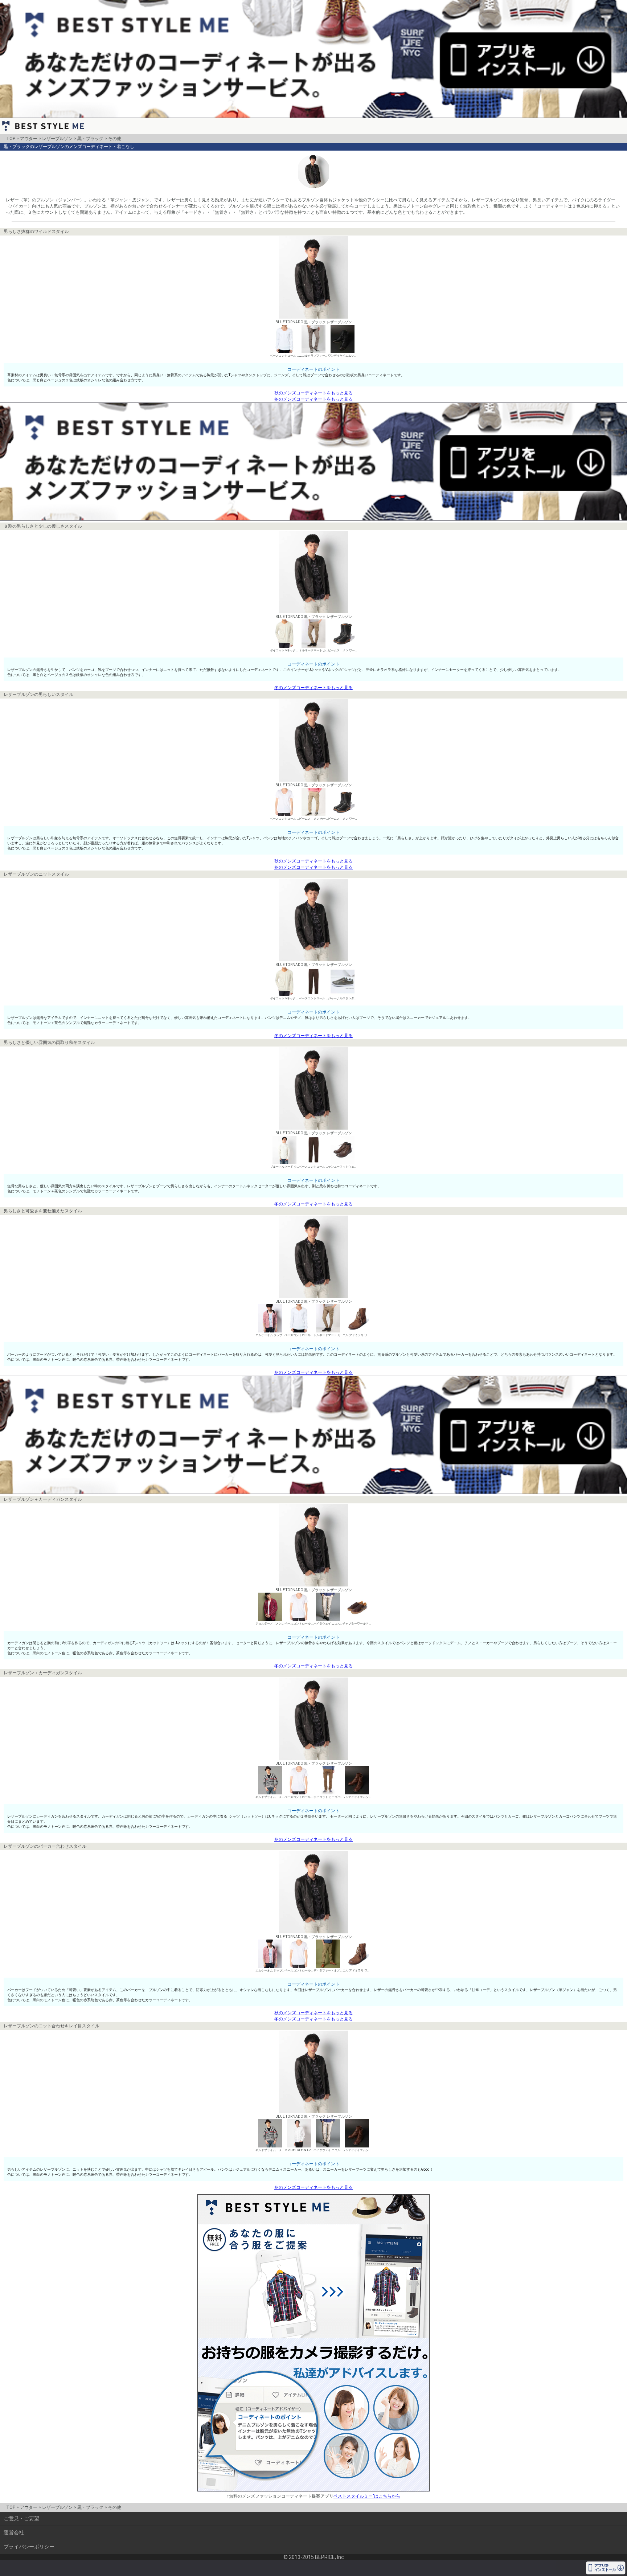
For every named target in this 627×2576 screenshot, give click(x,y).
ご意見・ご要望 (21, 2518)
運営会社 (14, 2532)
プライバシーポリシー (29, 2547)
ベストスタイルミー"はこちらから (367, 2496)
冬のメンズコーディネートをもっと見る (313, 399)
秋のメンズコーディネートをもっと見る (313, 393)
